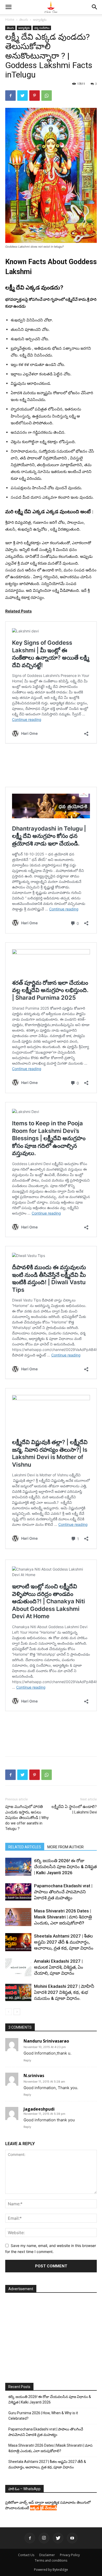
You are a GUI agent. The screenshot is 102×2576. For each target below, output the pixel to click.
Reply (27, 2060)
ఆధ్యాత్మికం (40, 20)
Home (10, 20)
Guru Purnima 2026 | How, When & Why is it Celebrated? (43, 2416)
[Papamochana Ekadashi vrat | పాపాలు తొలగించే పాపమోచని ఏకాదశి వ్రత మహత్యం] (18, 1892)
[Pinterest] (35, 96)
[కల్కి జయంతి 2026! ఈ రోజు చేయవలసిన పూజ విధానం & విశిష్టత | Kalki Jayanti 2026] (18, 1867)
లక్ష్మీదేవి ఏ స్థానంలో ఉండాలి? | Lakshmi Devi (74, 1809)
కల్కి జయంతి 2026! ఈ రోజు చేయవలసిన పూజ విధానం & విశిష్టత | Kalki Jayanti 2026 (65, 1867)
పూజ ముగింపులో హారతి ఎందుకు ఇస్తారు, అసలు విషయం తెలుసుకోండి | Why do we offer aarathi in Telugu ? (27, 1818)
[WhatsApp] (47, 96)
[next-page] (17, 2012)
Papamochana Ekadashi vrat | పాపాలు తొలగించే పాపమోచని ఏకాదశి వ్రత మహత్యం (63, 1892)
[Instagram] (44, 2538)
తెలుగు (24, 20)
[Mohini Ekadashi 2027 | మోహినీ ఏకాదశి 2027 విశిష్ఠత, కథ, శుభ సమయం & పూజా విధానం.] (18, 1992)
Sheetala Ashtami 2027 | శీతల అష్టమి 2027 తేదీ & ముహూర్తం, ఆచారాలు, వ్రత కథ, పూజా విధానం (64, 1942)
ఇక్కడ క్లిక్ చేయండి (43, 2508)
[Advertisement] (51, 1740)
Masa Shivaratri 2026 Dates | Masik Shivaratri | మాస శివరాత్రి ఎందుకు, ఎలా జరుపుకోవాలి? (63, 1917)
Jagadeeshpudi (39, 2109)
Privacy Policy (70, 2555)
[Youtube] (72, 2538)
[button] (8, 7)
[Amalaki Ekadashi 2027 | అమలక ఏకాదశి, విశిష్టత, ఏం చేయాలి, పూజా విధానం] (18, 1967)
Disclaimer (47, 2555)
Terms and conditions (51, 2560)
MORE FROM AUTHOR (66, 1847)
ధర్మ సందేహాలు (42, 28)
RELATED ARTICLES (25, 1847)
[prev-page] (8, 2012)
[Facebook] (10, 96)
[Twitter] (22, 96)
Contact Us (26, 2555)
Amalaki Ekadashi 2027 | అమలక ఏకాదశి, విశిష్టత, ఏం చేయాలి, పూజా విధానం (59, 1967)
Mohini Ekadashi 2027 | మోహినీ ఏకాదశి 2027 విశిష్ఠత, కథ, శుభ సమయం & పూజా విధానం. (64, 1992)
